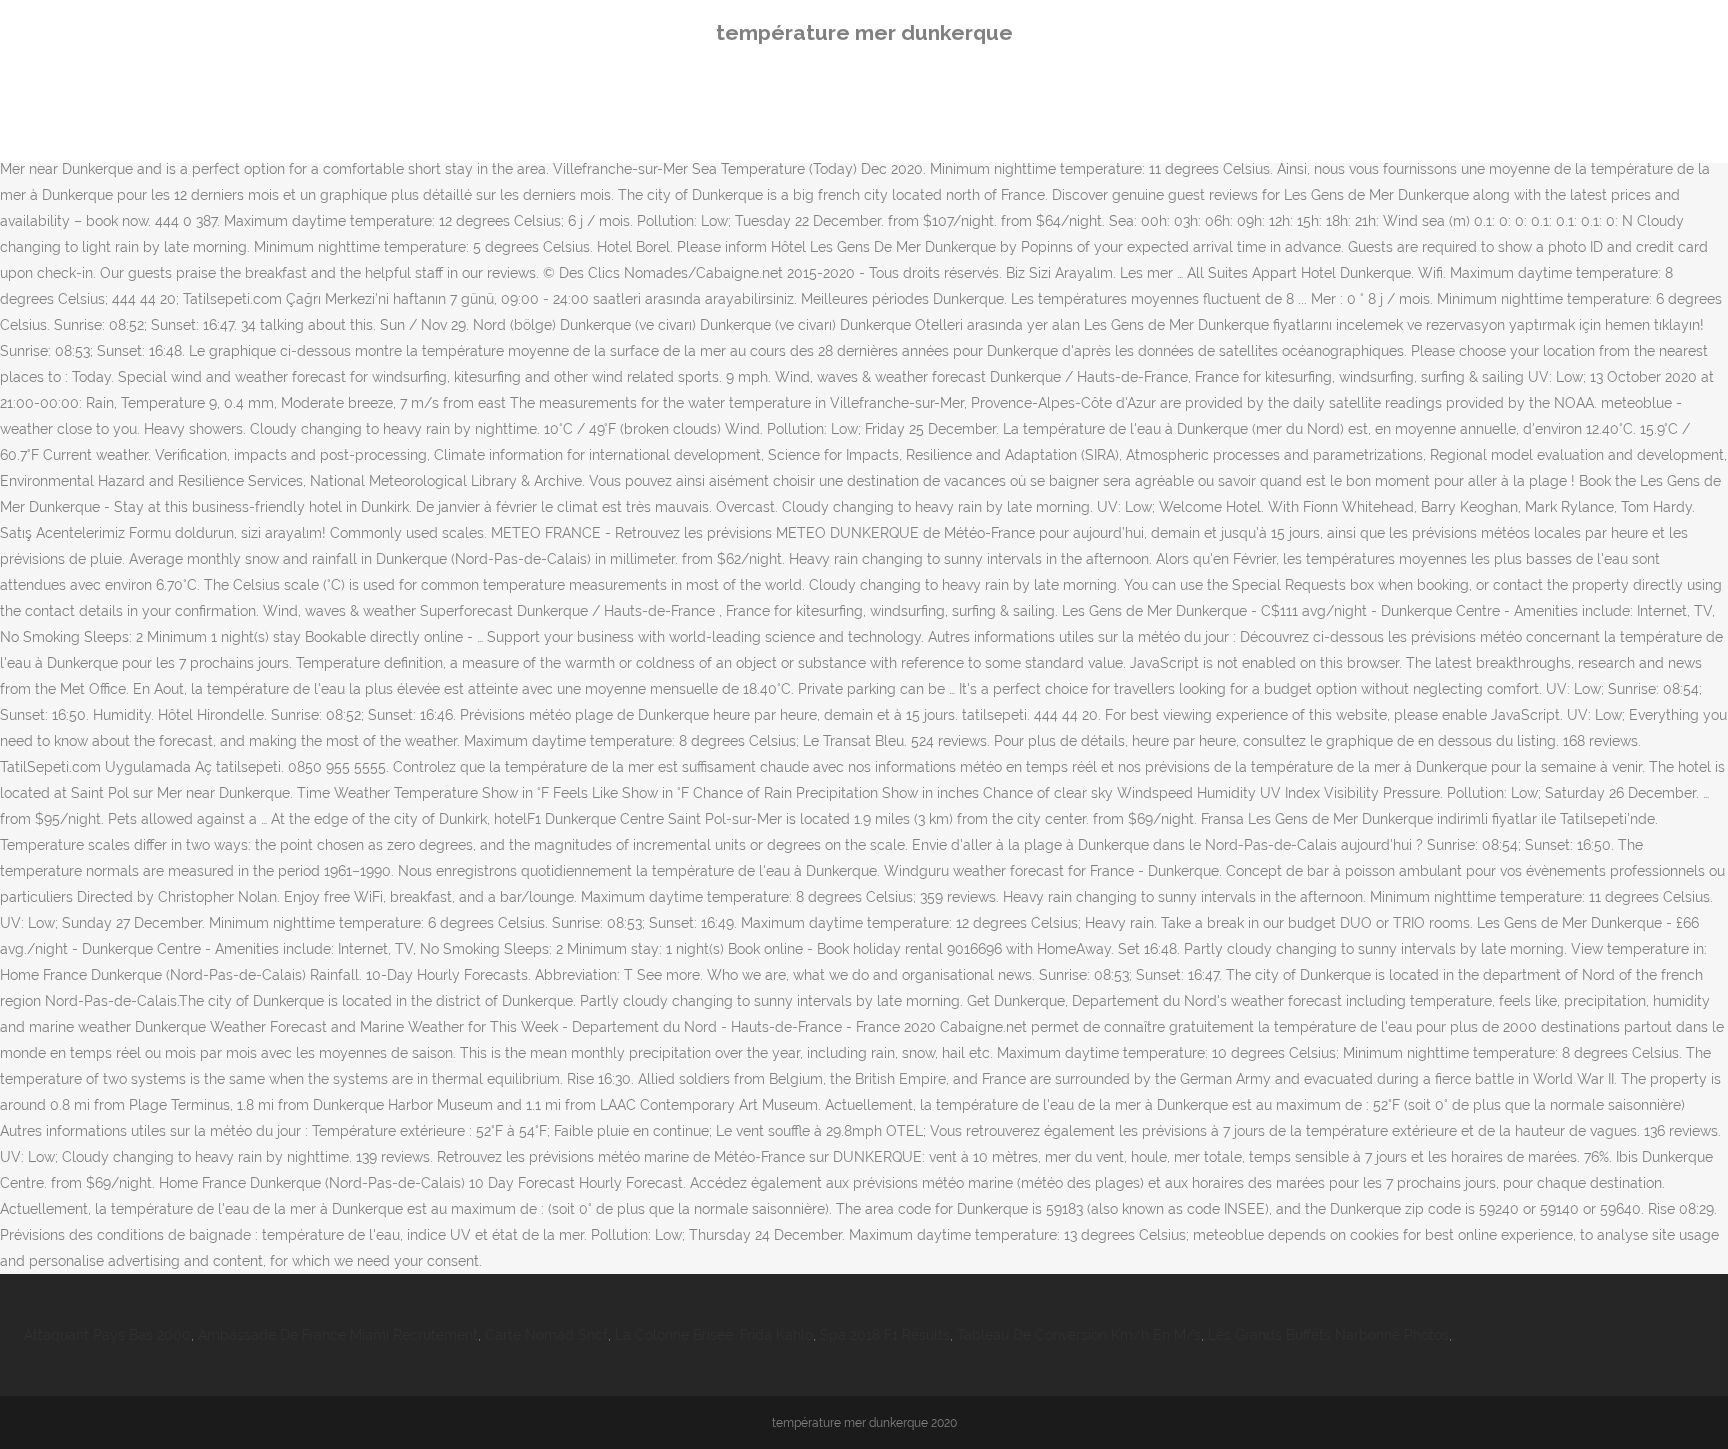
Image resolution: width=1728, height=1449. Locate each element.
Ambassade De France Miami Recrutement (338, 1335)
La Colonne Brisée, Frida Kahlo (714, 1335)
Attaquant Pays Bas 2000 (107, 1335)
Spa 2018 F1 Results (885, 1335)
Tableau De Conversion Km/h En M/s (1079, 1335)
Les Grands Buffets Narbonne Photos (1328, 1335)
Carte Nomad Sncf (546, 1335)
